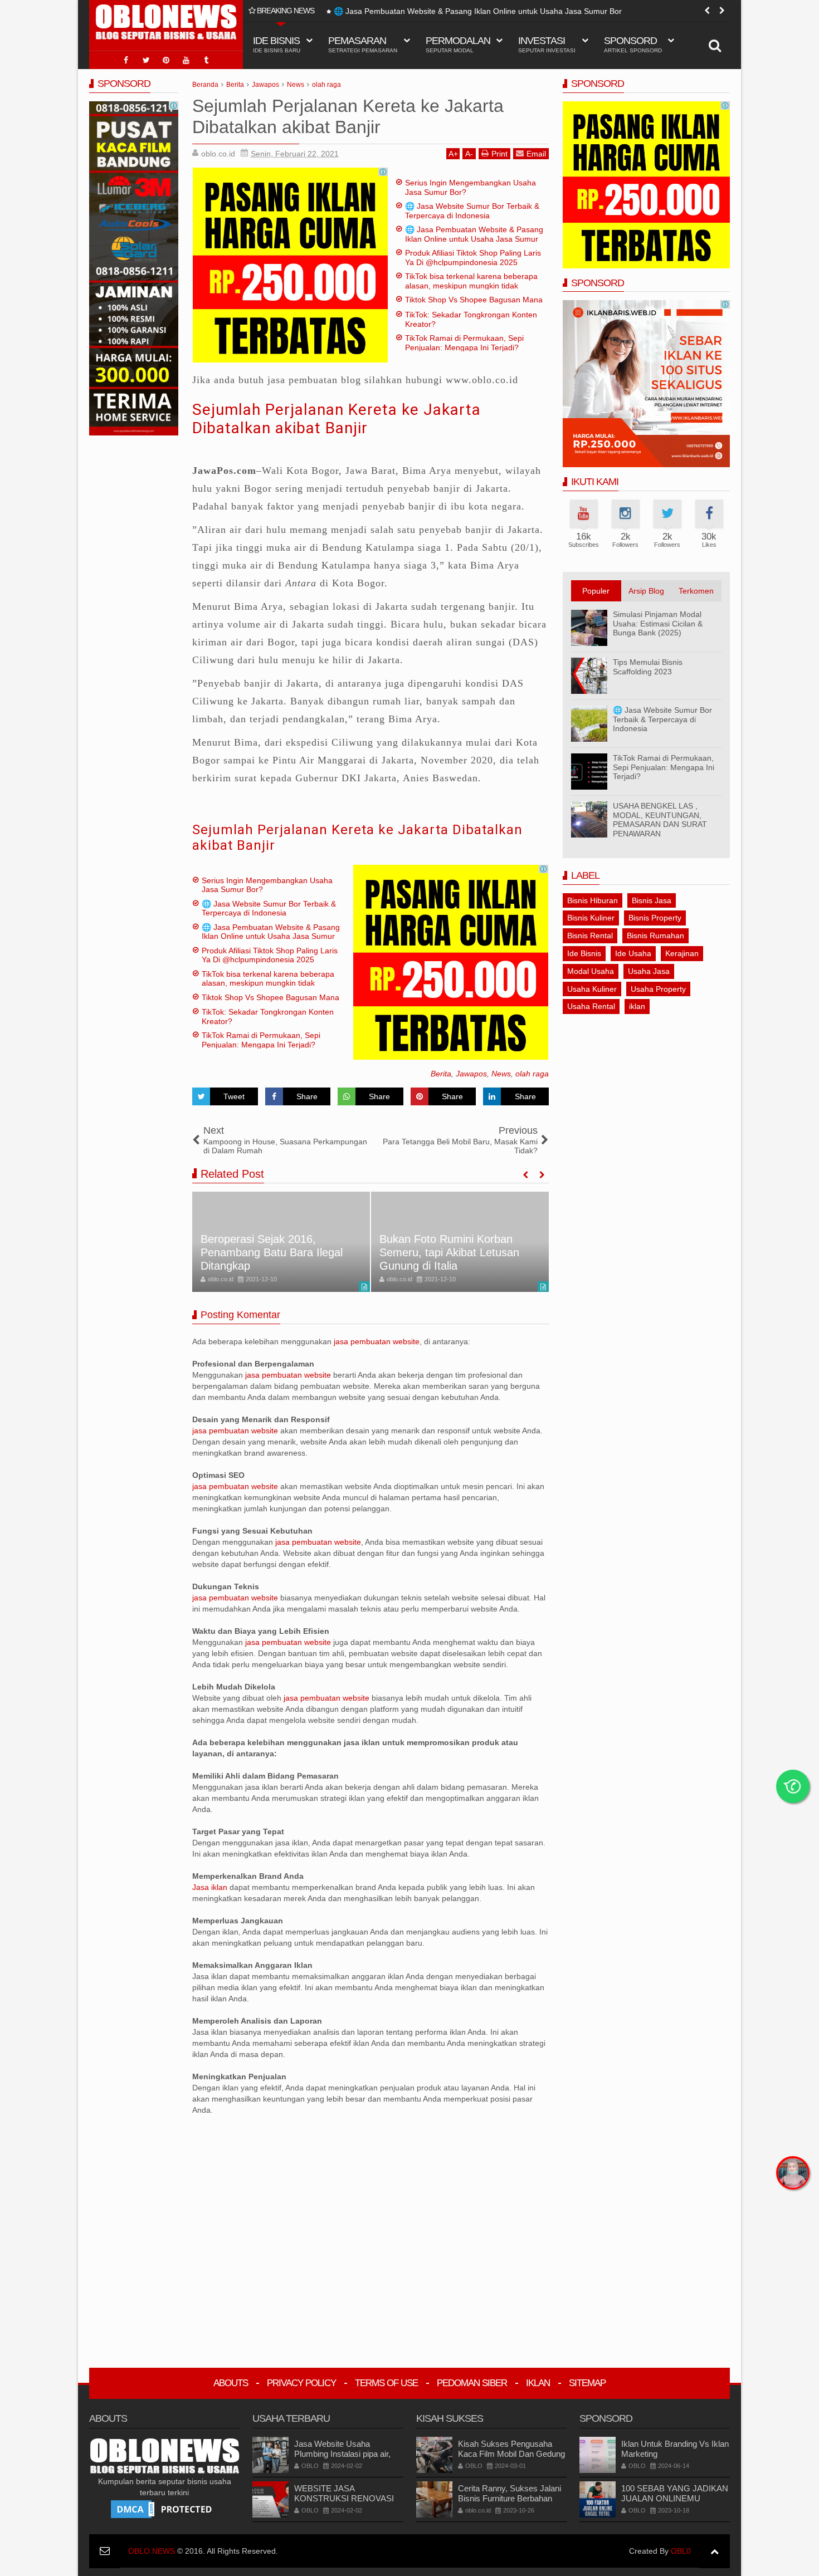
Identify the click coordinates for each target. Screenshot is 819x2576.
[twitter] (146, 60)
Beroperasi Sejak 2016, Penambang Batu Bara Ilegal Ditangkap (272, 1252)
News (501, 1074)
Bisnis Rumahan (655, 936)
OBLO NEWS (152, 2551)
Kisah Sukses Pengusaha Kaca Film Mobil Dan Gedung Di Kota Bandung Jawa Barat (511, 2454)
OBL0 (681, 2551)
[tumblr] (206, 60)
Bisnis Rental (590, 936)
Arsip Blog (646, 591)
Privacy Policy (301, 2383)
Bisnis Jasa (652, 900)
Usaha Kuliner (592, 989)
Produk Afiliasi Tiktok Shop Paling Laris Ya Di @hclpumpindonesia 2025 (459, 11)
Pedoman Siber (472, 2383)
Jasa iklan (211, 1887)
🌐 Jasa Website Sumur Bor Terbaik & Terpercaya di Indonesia (472, 211)
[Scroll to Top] (715, 2551)
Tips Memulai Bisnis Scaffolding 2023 (648, 667)
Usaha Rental (591, 1006)
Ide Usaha (633, 953)
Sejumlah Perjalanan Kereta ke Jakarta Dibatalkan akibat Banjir (337, 419)
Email (536, 154)
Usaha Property (658, 989)
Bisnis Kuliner (591, 918)
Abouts (231, 2383)
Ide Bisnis (584, 953)
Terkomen (696, 591)
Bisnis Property (655, 918)
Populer (596, 591)
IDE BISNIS (277, 44)
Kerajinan (682, 953)
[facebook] (126, 60)
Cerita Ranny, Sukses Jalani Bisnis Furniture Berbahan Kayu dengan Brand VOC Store (510, 2503)
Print (499, 154)
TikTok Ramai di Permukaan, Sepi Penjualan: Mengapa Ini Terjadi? (464, 343)
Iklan (538, 2383)
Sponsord (633, 44)
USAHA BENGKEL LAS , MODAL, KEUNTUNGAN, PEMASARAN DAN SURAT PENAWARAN (660, 820)
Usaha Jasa (649, 971)
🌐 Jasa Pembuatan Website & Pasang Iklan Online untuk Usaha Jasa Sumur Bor (474, 239)
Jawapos (471, 1074)
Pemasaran (363, 44)
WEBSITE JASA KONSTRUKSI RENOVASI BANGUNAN (344, 2498)
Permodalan (458, 44)
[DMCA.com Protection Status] (164, 2509)
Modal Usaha (591, 971)
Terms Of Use (386, 2383)
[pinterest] (166, 60)
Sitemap (587, 2383)
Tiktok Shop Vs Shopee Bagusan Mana (474, 300)
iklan (637, 1006)
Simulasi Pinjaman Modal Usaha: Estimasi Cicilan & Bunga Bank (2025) (658, 624)
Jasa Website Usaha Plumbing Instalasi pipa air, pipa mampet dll (342, 2454)
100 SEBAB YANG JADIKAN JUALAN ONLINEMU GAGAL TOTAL (675, 2498)
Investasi (547, 44)
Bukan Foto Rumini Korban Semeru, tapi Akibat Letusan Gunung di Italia (449, 1252)
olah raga (532, 1074)
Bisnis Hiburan (593, 900)
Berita (441, 1074)
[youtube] (186, 60)
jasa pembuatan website (377, 1341)
